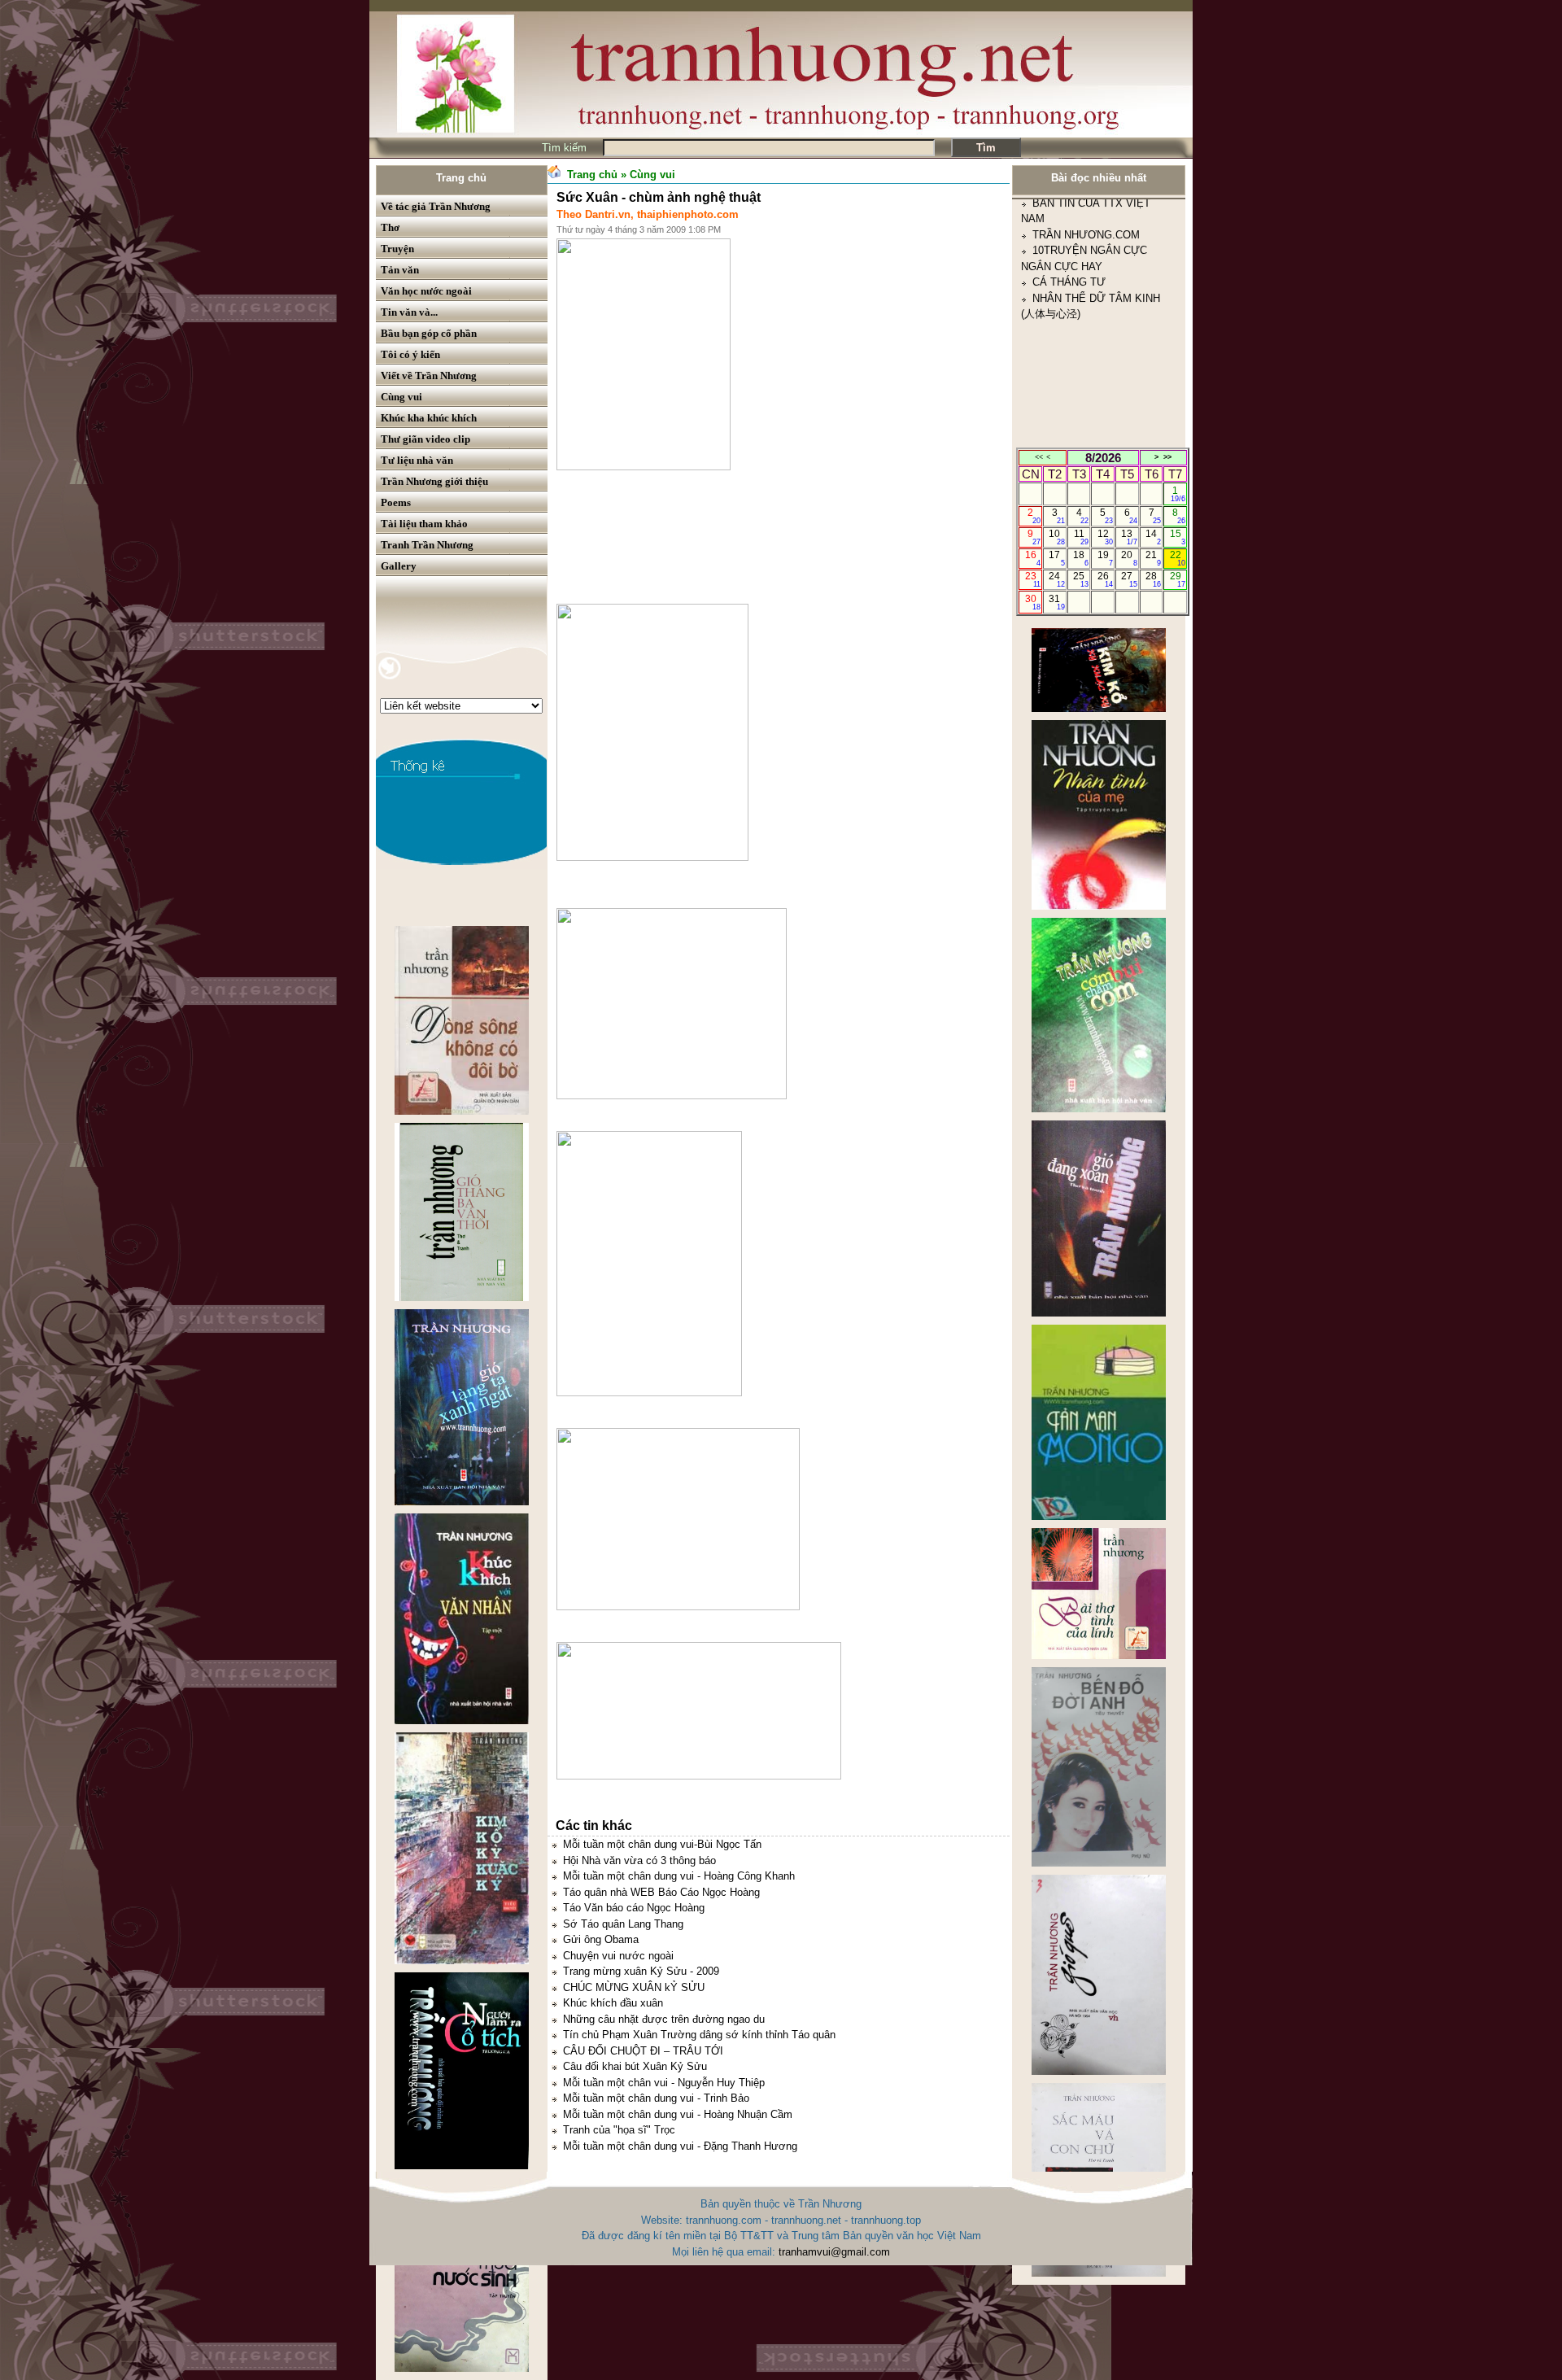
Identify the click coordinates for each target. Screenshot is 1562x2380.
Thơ (390, 227)
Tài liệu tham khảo (424, 524)
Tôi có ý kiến (410, 354)
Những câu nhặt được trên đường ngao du (664, 2019)
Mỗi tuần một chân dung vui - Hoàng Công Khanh (679, 1876)
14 (1153, 537)
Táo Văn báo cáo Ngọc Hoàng (634, 1908)
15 (1178, 537)
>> (1167, 457)
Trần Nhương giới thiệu (434, 481)
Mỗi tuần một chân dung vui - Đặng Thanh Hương (680, 2146)
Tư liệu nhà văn (417, 460)
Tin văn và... (409, 312)
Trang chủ (461, 178)
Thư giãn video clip (425, 439)
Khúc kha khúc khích (429, 418)
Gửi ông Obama (601, 1939)
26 (1105, 579)
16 (1033, 558)
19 (1105, 558)
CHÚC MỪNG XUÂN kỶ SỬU (634, 1987)
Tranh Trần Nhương (427, 545)
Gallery (399, 566)
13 (1129, 537)
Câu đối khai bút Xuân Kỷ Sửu (635, 2066)
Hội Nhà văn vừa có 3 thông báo (639, 1860)
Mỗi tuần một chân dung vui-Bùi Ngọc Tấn (662, 1844)
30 (1033, 602)
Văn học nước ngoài (426, 291)
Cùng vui (401, 397)
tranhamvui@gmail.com (834, 2252)
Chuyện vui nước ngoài (618, 1956)
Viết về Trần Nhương (429, 376)
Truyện (397, 249)
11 (1082, 537)
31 (1056, 602)
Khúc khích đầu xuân (613, 2003)
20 (1129, 558)
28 (1153, 579)
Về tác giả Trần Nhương (436, 206)
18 (1081, 558)
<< (1039, 457)
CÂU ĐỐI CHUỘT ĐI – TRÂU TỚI (643, 2051)
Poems (396, 502)
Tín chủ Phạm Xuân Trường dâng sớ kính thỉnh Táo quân (699, 2035)
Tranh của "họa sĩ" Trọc (619, 2130)
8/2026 (1103, 458)
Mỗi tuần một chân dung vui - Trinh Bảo (656, 2098)
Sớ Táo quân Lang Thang (623, 1924)
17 (1056, 558)
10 (1056, 537)
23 (1033, 579)
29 (1178, 579)
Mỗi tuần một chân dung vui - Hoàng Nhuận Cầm (678, 2114)
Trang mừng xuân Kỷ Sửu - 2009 (641, 1971)
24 (1056, 579)
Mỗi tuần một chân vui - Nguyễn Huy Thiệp (664, 2083)
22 (1178, 558)
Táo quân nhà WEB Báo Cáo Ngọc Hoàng (661, 1892)
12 (1105, 537)
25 (1081, 579)
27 (1129, 579)
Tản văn (400, 270)
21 (1153, 558)
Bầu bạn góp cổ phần (429, 333)
